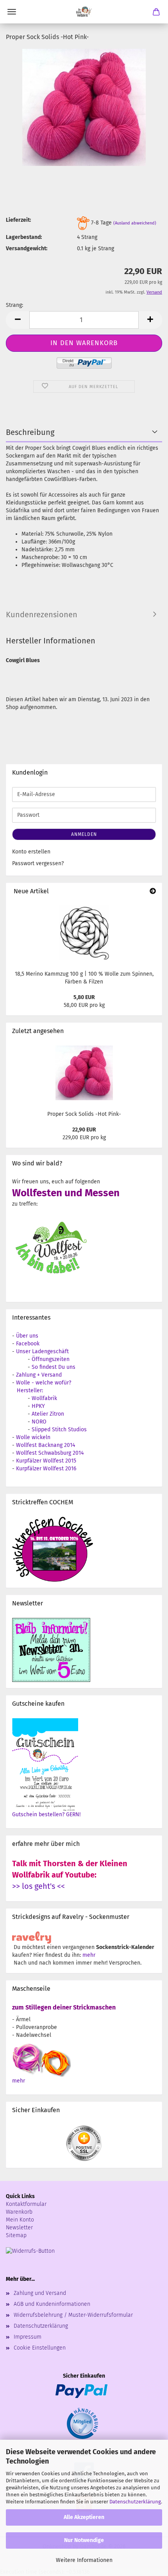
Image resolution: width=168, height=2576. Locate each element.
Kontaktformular (26, 2204)
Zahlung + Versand (39, 1375)
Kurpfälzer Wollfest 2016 (46, 1469)
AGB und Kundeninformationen (52, 2304)
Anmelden (84, 834)
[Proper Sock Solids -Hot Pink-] (84, 107)
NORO (39, 1422)
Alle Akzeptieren (84, 2517)
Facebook (28, 1344)
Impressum (28, 2337)
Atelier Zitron (48, 1414)
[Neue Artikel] (153, 892)
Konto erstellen (31, 852)
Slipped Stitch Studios (59, 1430)
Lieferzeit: (18, 220)
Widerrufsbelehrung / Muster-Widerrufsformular (73, 2315)
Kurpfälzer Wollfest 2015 (46, 1461)
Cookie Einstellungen (40, 2348)
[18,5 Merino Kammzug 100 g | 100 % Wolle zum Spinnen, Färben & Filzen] (84, 933)
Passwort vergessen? (38, 863)
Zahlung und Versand (40, 2293)
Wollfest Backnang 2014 (46, 1445)
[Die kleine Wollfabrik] (84, 12)
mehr (89, 1955)
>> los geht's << (38, 1886)
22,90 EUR (84, 1130)
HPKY (38, 1406)
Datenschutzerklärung (135, 2502)
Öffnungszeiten (51, 1359)
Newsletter (19, 2228)
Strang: (14, 305)
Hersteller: (30, 1390)
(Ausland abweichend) (135, 224)
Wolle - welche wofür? (44, 1383)
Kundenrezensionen (42, 615)
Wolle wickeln (33, 1437)
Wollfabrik (44, 1398)
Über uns (27, 1336)
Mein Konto (20, 2220)
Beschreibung (30, 432)
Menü (12, 12)
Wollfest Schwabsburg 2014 (50, 1453)
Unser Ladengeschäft (42, 1351)
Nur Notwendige (84, 2540)
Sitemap (16, 2235)
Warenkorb (19, 2212)
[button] (18, 320)
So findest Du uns (54, 1367)
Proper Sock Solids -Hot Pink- (84, 1114)
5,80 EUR (84, 997)
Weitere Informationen (84, 2560)
